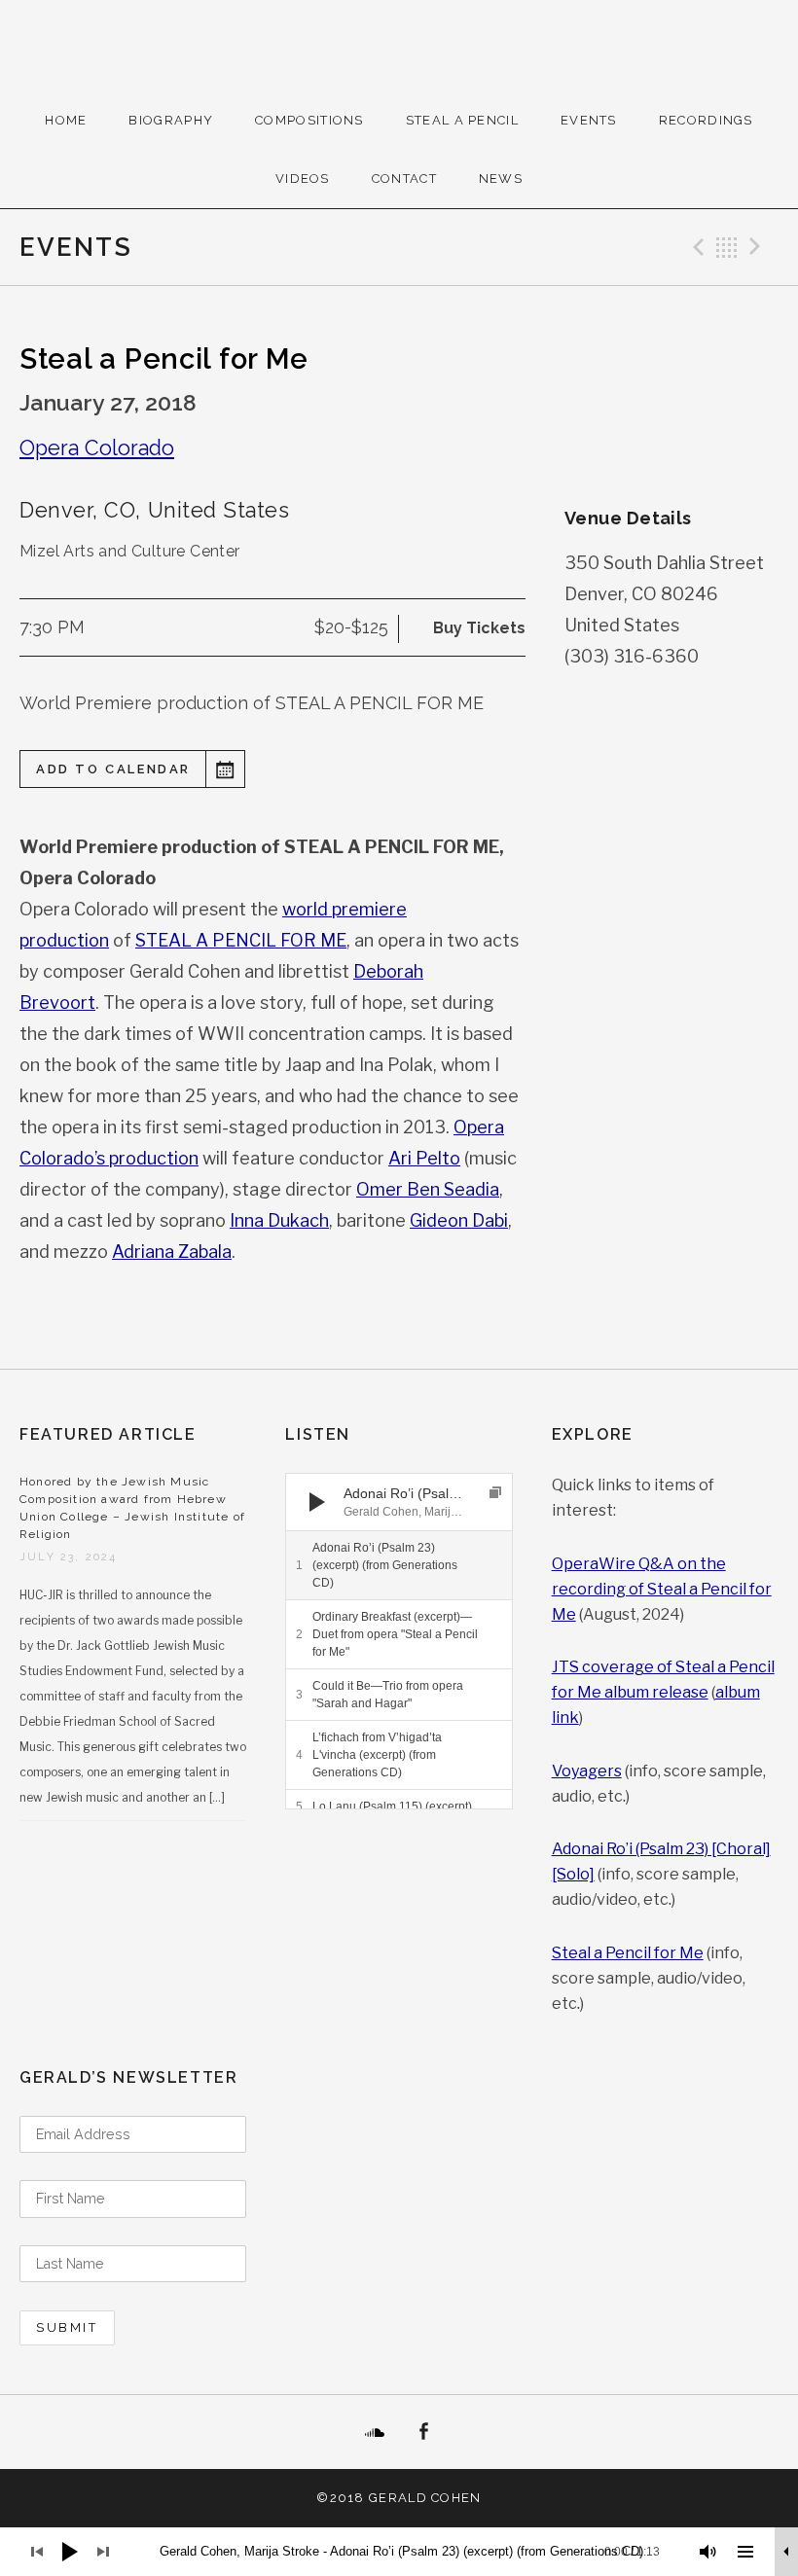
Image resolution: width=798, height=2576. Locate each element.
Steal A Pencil (462, 120)
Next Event (758, 247)
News (501, 179)
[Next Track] (353, 1502)
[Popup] (495, 1492)
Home (66, 120)
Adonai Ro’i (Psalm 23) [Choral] (661, 1849)
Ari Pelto (424, 1158)
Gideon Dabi (459, 1220)
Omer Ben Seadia (428, 1189)
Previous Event (696, 247)
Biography (171, 120)
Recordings (706, 120)
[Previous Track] (353, 1483)
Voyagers (587, 1771)
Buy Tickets (479, 628)
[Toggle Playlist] (745, 2552)
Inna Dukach (279, 1220)
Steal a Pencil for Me (628, 1953)
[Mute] (708, 2552)
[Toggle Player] (786, 2552)
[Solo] (573, 1874)
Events (589, 120)
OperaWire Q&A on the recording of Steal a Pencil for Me (662, 1589)
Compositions (309, 120)
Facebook (423, 2432)
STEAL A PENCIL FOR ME (241, 940)
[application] (399, 1502)
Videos (303, 179)
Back (727, 247)
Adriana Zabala (172, 1252)
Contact (404, 179)
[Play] (317, 1502)
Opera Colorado (97, 448)
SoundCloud (375, 2432)
